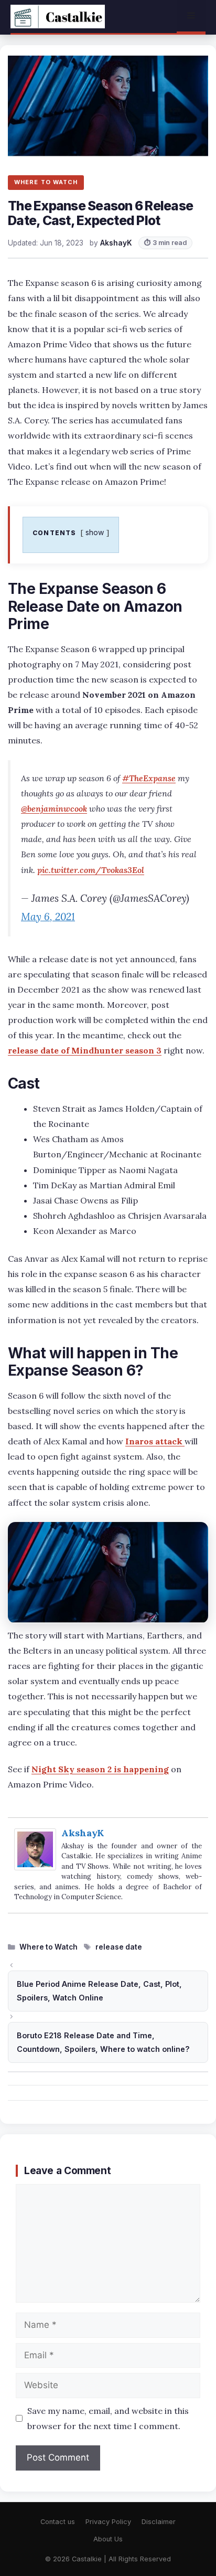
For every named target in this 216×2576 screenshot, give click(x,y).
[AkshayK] (35, 1867)
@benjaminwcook (54, 808)
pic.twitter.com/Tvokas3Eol (91, 870)
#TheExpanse (149, 778)
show (95, 532)
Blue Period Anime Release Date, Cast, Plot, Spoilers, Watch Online (99, 1991)
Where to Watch (48, 1947)
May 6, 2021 (48, 917)
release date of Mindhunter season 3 (85, 1050)
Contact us (58, 2522)
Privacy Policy (108, 2522)
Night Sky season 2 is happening (100, 1769)
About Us (108, 2539)
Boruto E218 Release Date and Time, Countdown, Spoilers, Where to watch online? (103, 2042)
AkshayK (83, 1833)
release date (119, 1947)
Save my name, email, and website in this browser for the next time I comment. (108, 2418)
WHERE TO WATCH (46, 182)
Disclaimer (159, 2522)
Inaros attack (155, 1441)
